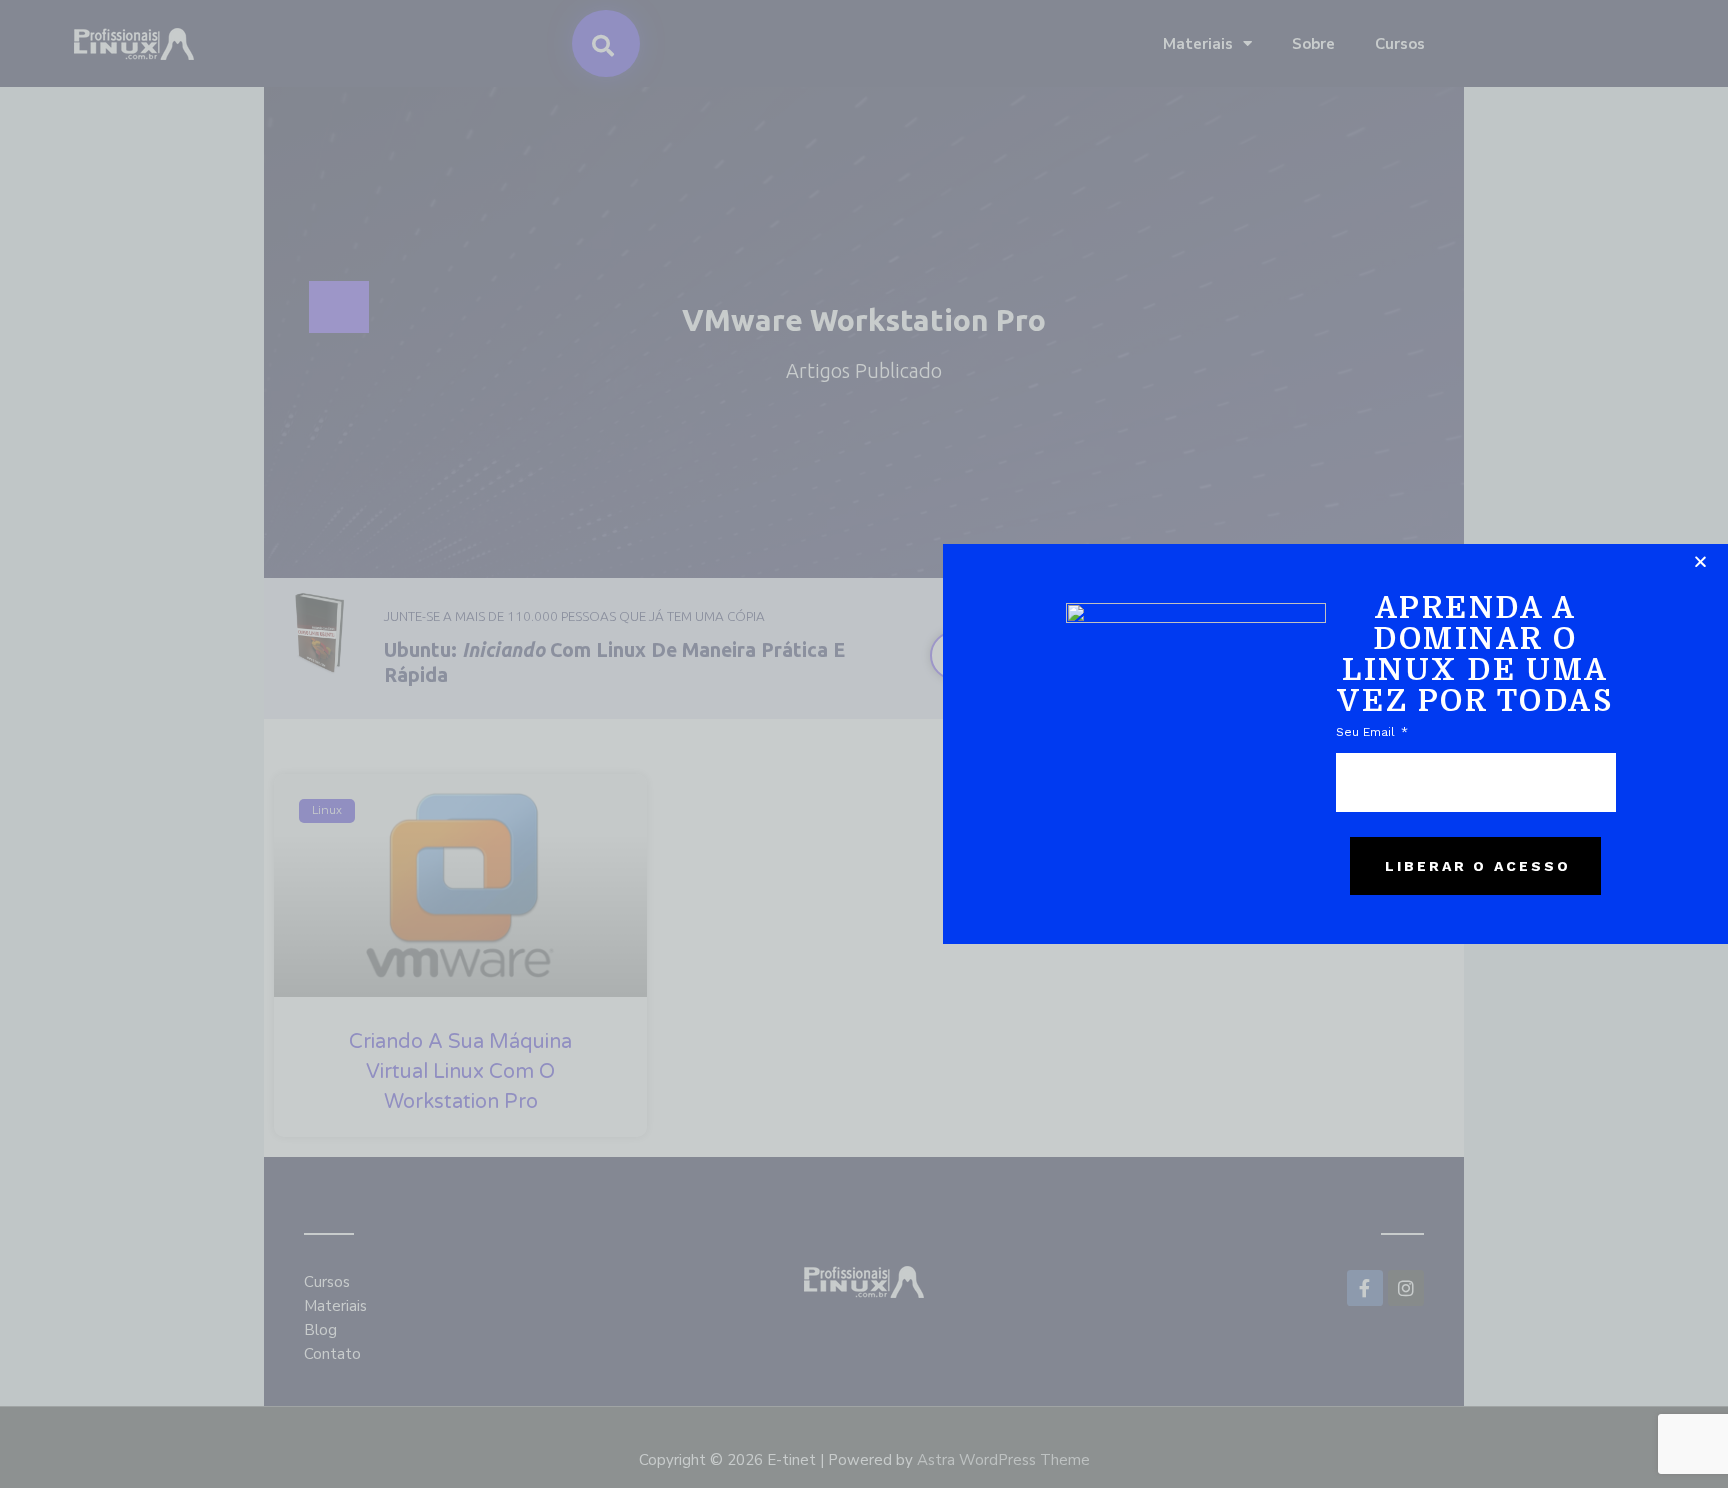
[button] (1700, 561)
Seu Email (1367, 732)
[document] (864, 744)
